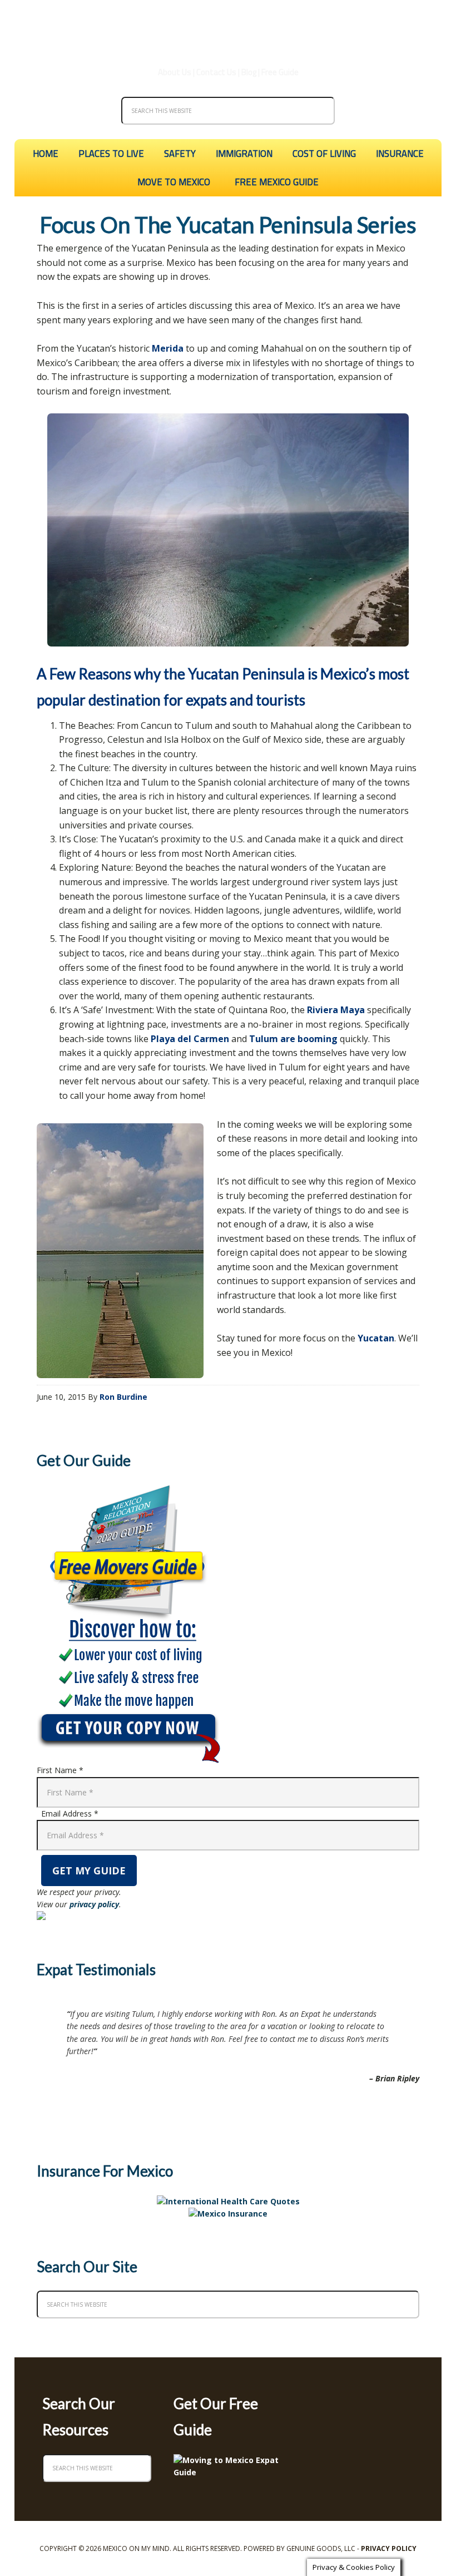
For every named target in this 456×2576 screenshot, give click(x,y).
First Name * (60, 1770)
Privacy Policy (389, 2548)
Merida (168, 348)
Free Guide (280, 72)
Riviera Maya (336, 1010)
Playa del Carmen (190, 1039)
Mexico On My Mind (228, 28)
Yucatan (376, 1338)
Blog (249, 72)
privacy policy (94, 1904)
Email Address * (70, 1813)
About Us (175, 72)
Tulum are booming (293, 1039)
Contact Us (216, 72)
